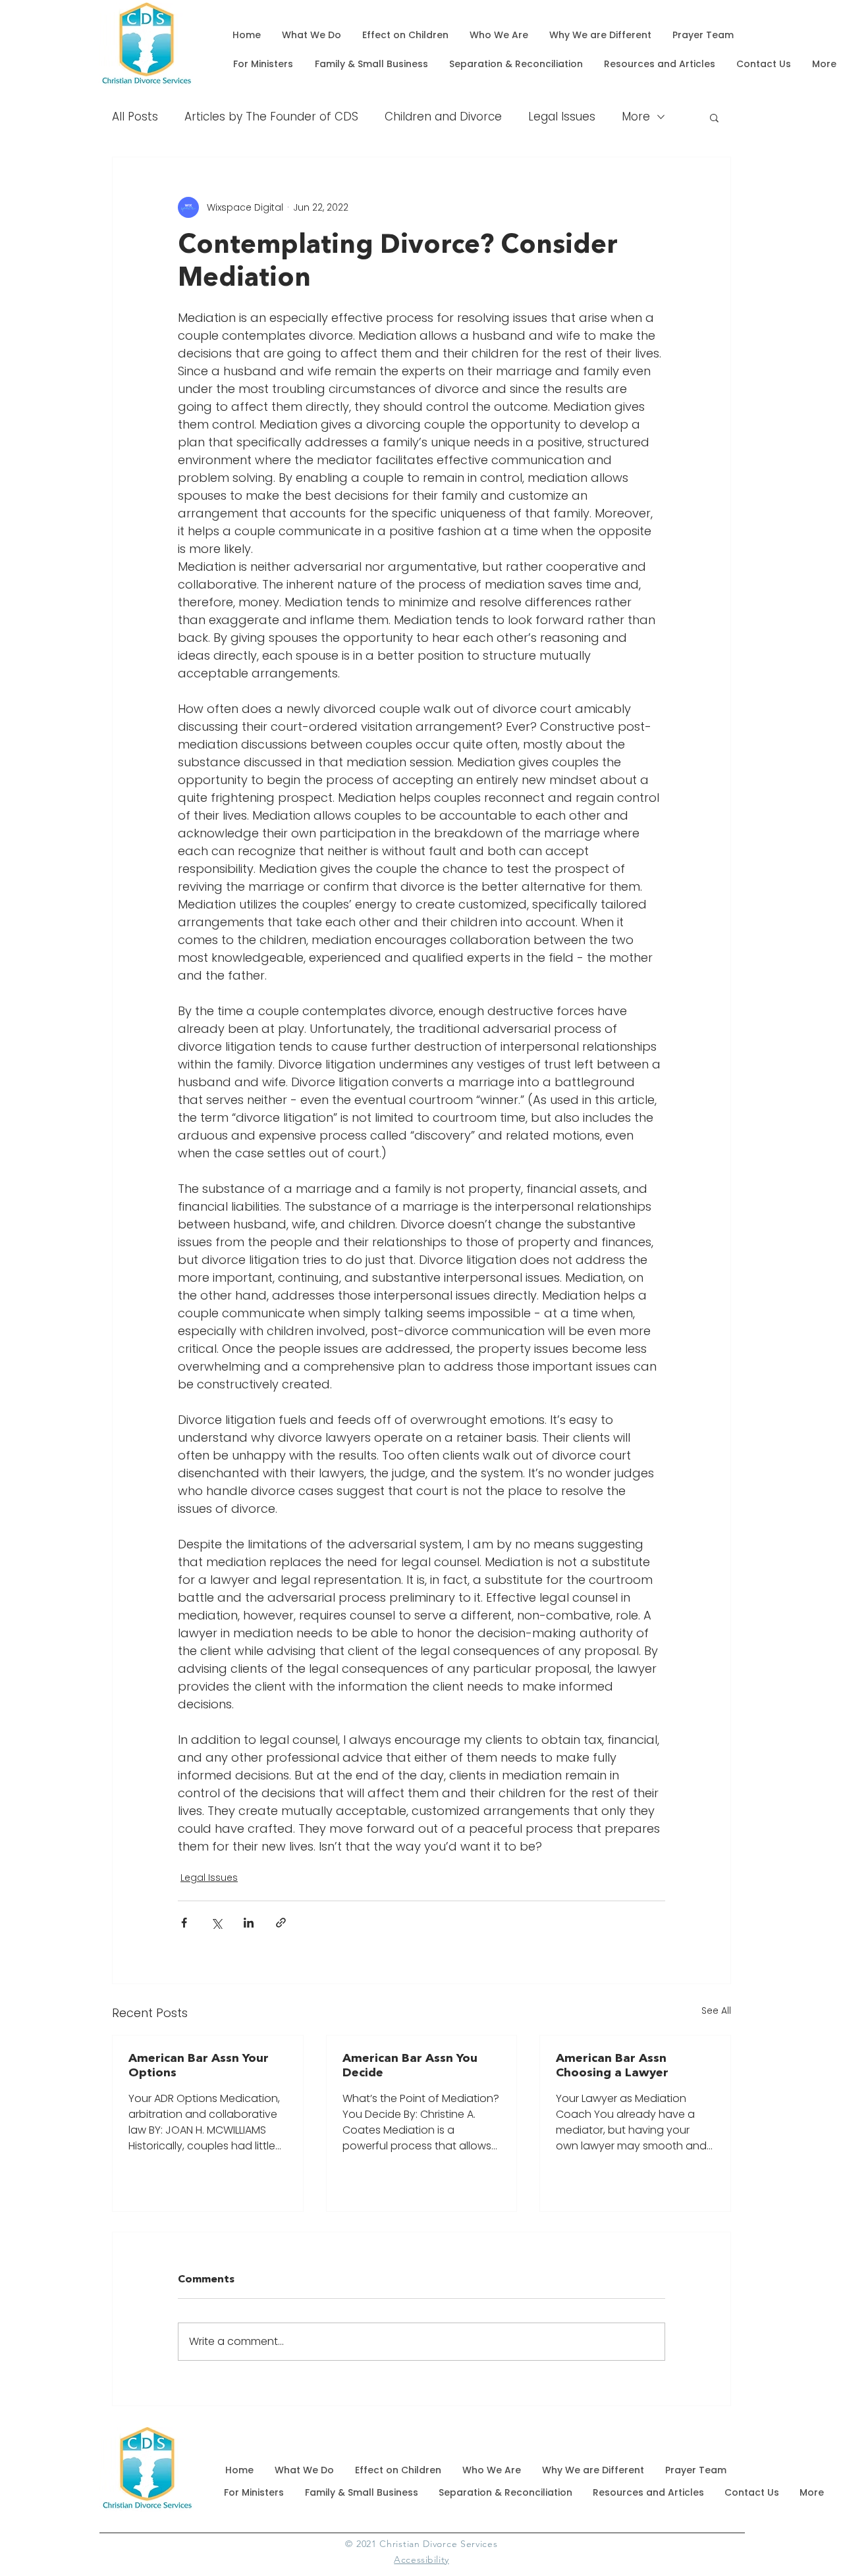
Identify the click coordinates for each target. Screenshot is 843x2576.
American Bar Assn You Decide (410, 2066)
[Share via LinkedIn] (249, 1923)
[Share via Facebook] (184, 1923)
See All (716, 2011)
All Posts (135, 117)
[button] (714, 117)
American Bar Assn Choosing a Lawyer (612, 2066)
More (636, 117)
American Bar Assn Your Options (199, 2066)
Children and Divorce (443, 117)
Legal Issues (562, 117)
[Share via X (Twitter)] (216, 1923)
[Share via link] (281, 1923)
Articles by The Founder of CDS (271, 117)
